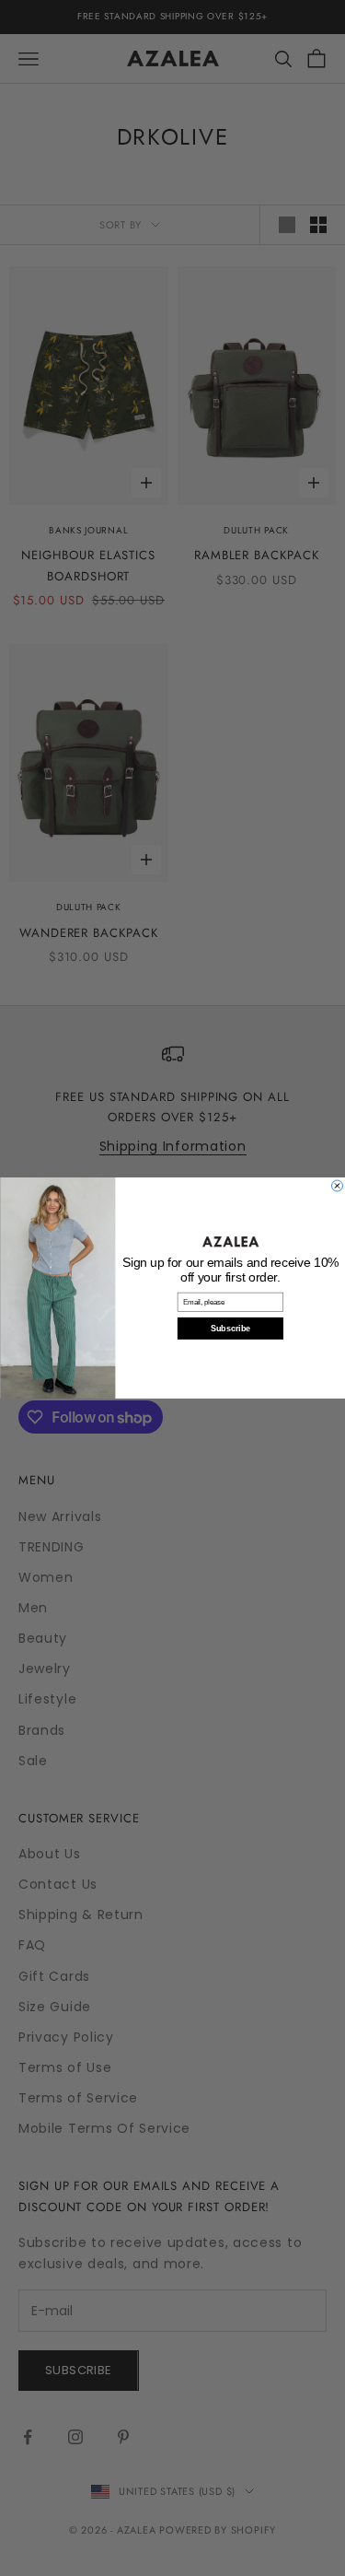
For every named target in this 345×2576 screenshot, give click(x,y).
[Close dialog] (337, 1186)
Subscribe (230, 1329)
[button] (230, 1241)
